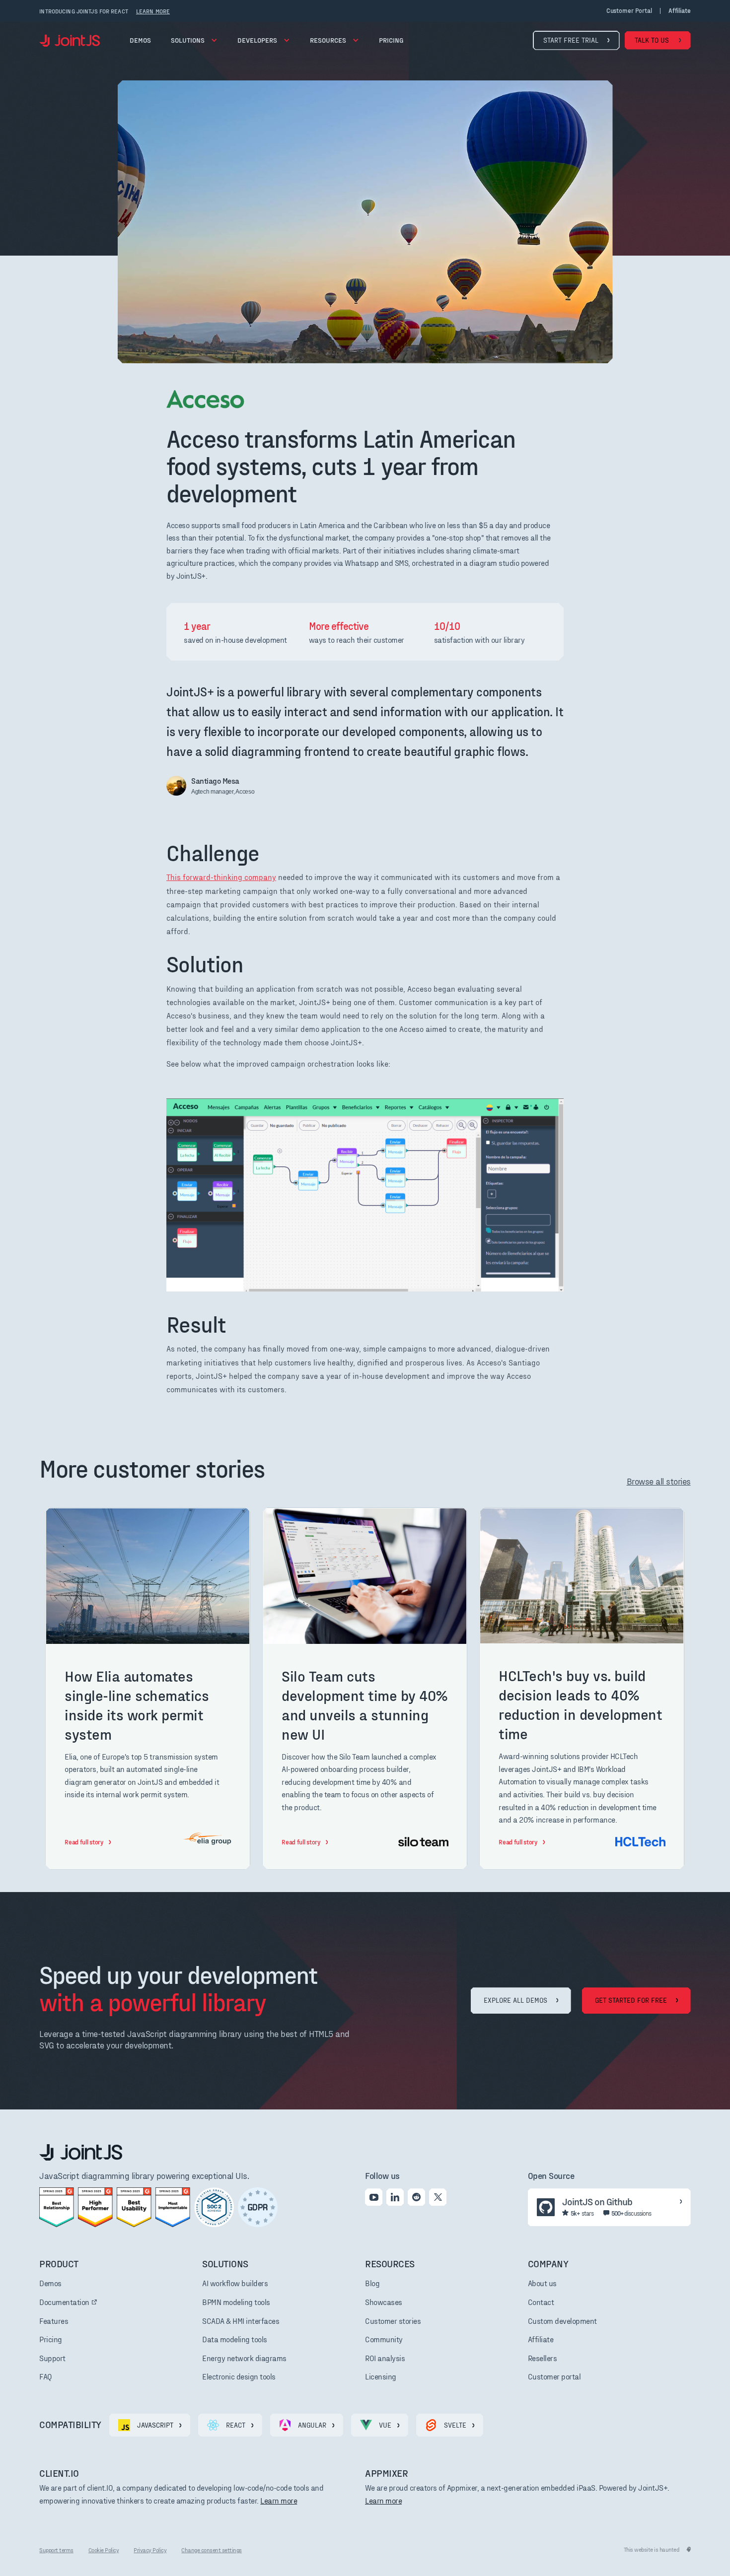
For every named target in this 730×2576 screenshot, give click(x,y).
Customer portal (629, 11)
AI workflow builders (235, 2283)
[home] (70, 40)
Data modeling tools (235, 2339)
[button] (194, 40)
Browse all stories (659, 1481)
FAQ (46, 2376)
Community (384, 2339)
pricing (391, 40)
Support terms (56, 2550)
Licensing (381, 2376)
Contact (541, 2302)
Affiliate (541, 2339)
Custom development (562, 2321)
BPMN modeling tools (236, 2302)
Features (54, 2321)
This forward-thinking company (221, 877)
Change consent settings (212, 2550)
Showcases (384, 2302)
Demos (140, 40)
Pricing (51, 2339)
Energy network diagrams (244, 2358)
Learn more (279, 2500)
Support (52, 2358)
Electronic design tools (239, 2376)
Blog (372, 2283)
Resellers (543, 2358)
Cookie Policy (104, 2550)
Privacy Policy (150, 2550)
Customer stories (393, 2321)
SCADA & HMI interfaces (241, 2321)
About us (542, 2283)
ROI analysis (385, 2358)
